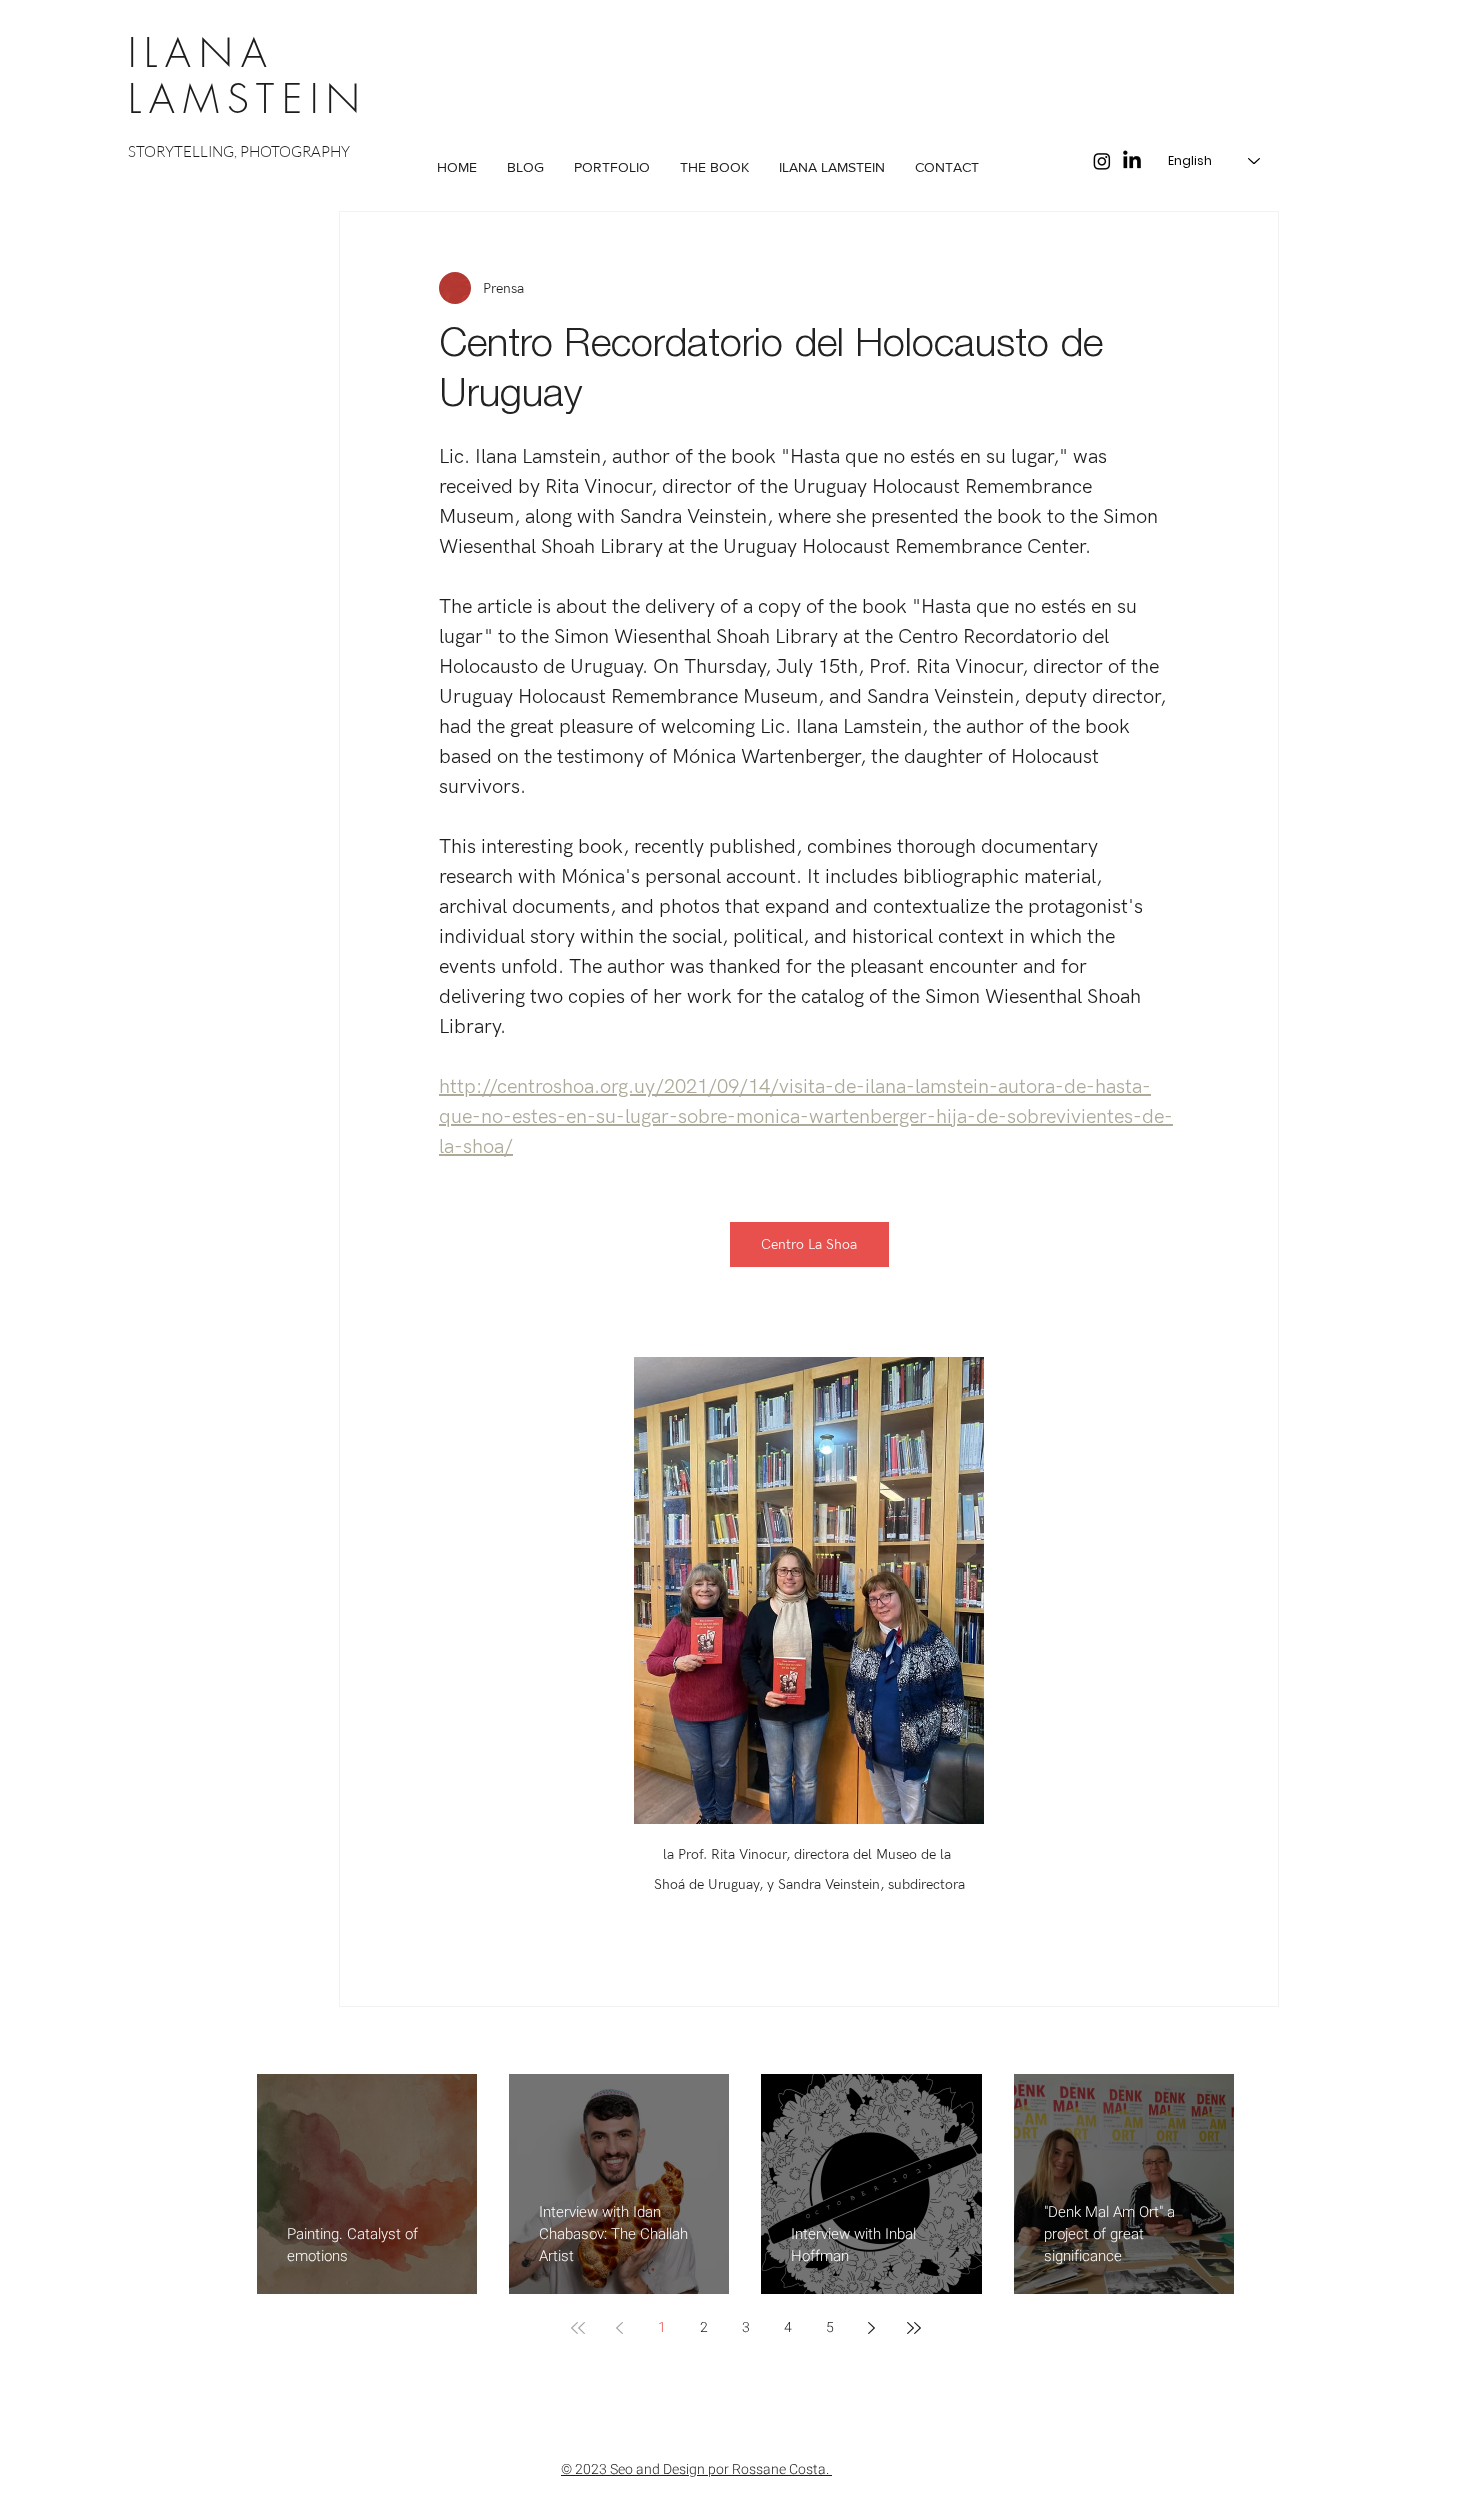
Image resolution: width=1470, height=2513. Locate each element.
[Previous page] (620, 2328)
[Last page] (914, 2328)
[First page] (578, 2328)
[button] (612, 167)
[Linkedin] (1132, 161)
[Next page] (872, 2328)
